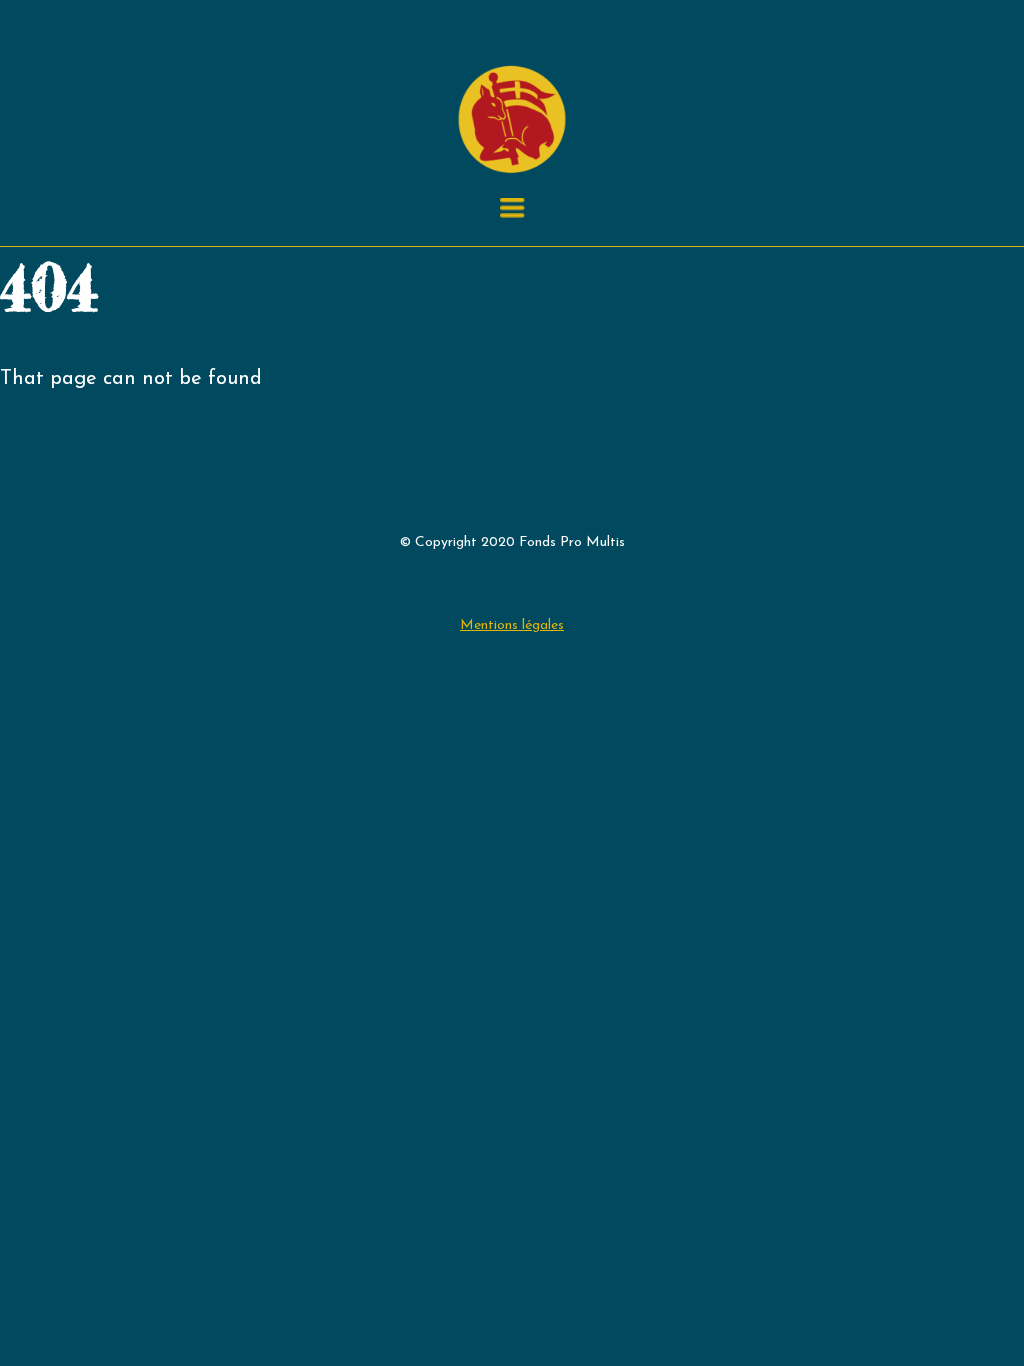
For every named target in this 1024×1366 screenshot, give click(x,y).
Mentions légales (512, 625)
